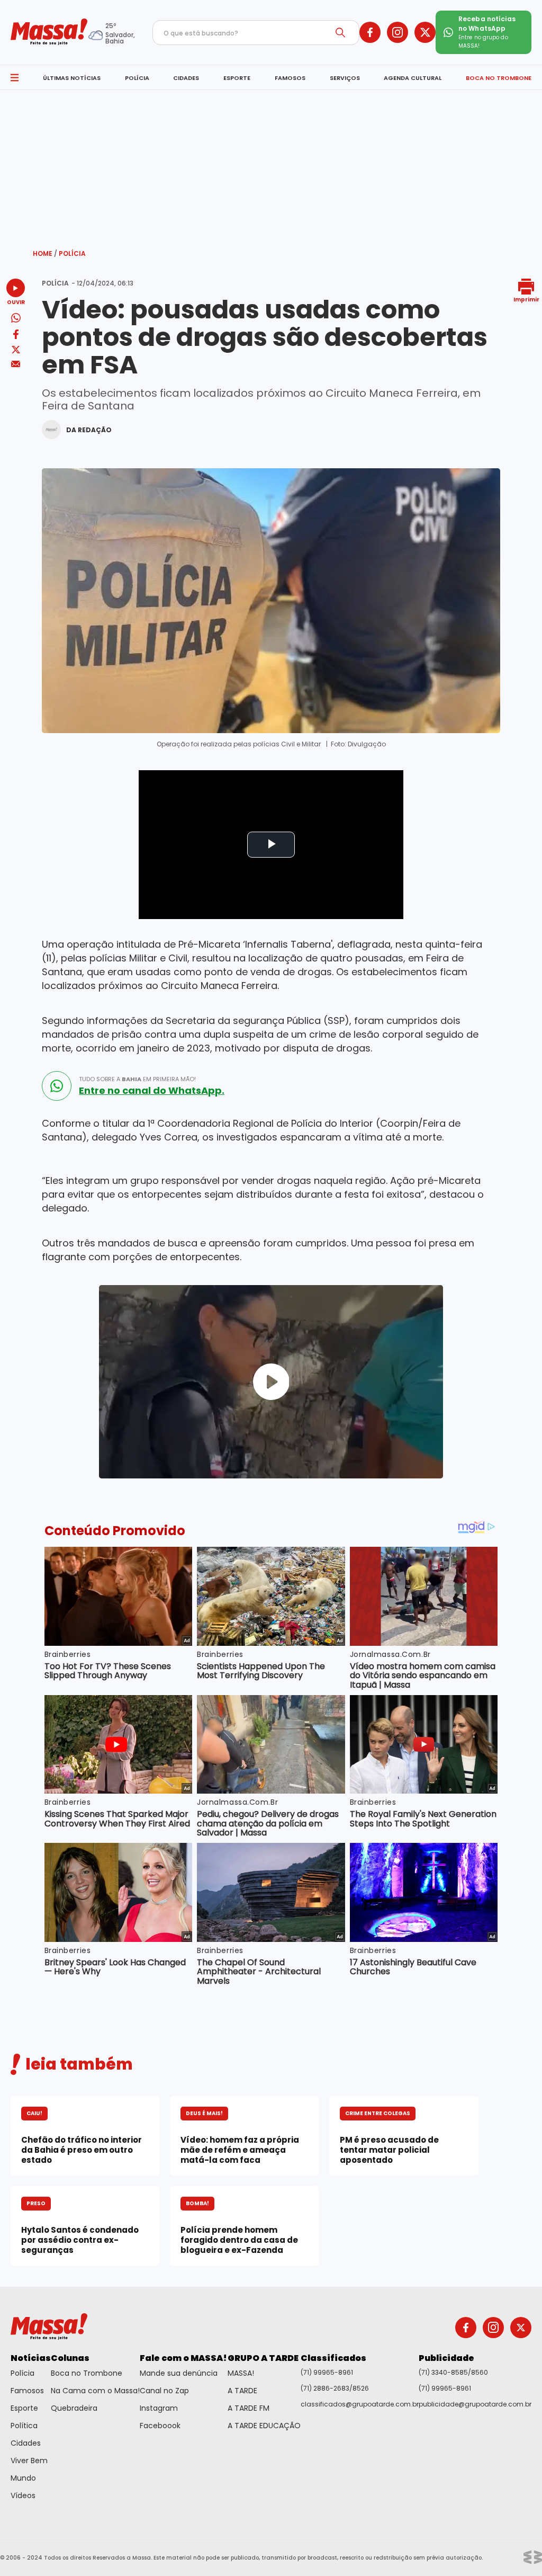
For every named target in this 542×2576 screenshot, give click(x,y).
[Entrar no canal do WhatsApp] (57, 1086)
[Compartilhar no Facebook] (16, 336)
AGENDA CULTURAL (413, 78)
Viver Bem (29, 2461)
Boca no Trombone (87, 2373)
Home (45, 253)
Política (24, 2426)
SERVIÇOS (345, 78)
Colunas (70, 2358)
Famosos (27, 2391)
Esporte (24, 2408)
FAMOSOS (290, 78)
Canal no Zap (164, 2391)
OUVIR (16, 302)
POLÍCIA (137, 78)
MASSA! (241, 2373)
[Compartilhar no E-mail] (16, 364)
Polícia (72, 253)
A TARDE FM (249, 2408)
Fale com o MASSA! (183, 2358)
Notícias (31, 2358)
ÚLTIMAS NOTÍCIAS (72, 78)
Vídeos (23, 2495)
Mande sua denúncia (179, 2373)
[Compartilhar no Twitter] (16, 350)
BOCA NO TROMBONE (499, 78)
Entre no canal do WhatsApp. (152, 1091)
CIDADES (186, 78)
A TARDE (242, 2391)
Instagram (159, 2408)
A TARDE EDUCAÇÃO (264, 2426)
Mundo (23, 2478)
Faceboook (160, 2426)
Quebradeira (74, 2408)
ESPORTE (237, 78)
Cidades (26, 2443)
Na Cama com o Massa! (95, 2391)
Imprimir (526, 299)
